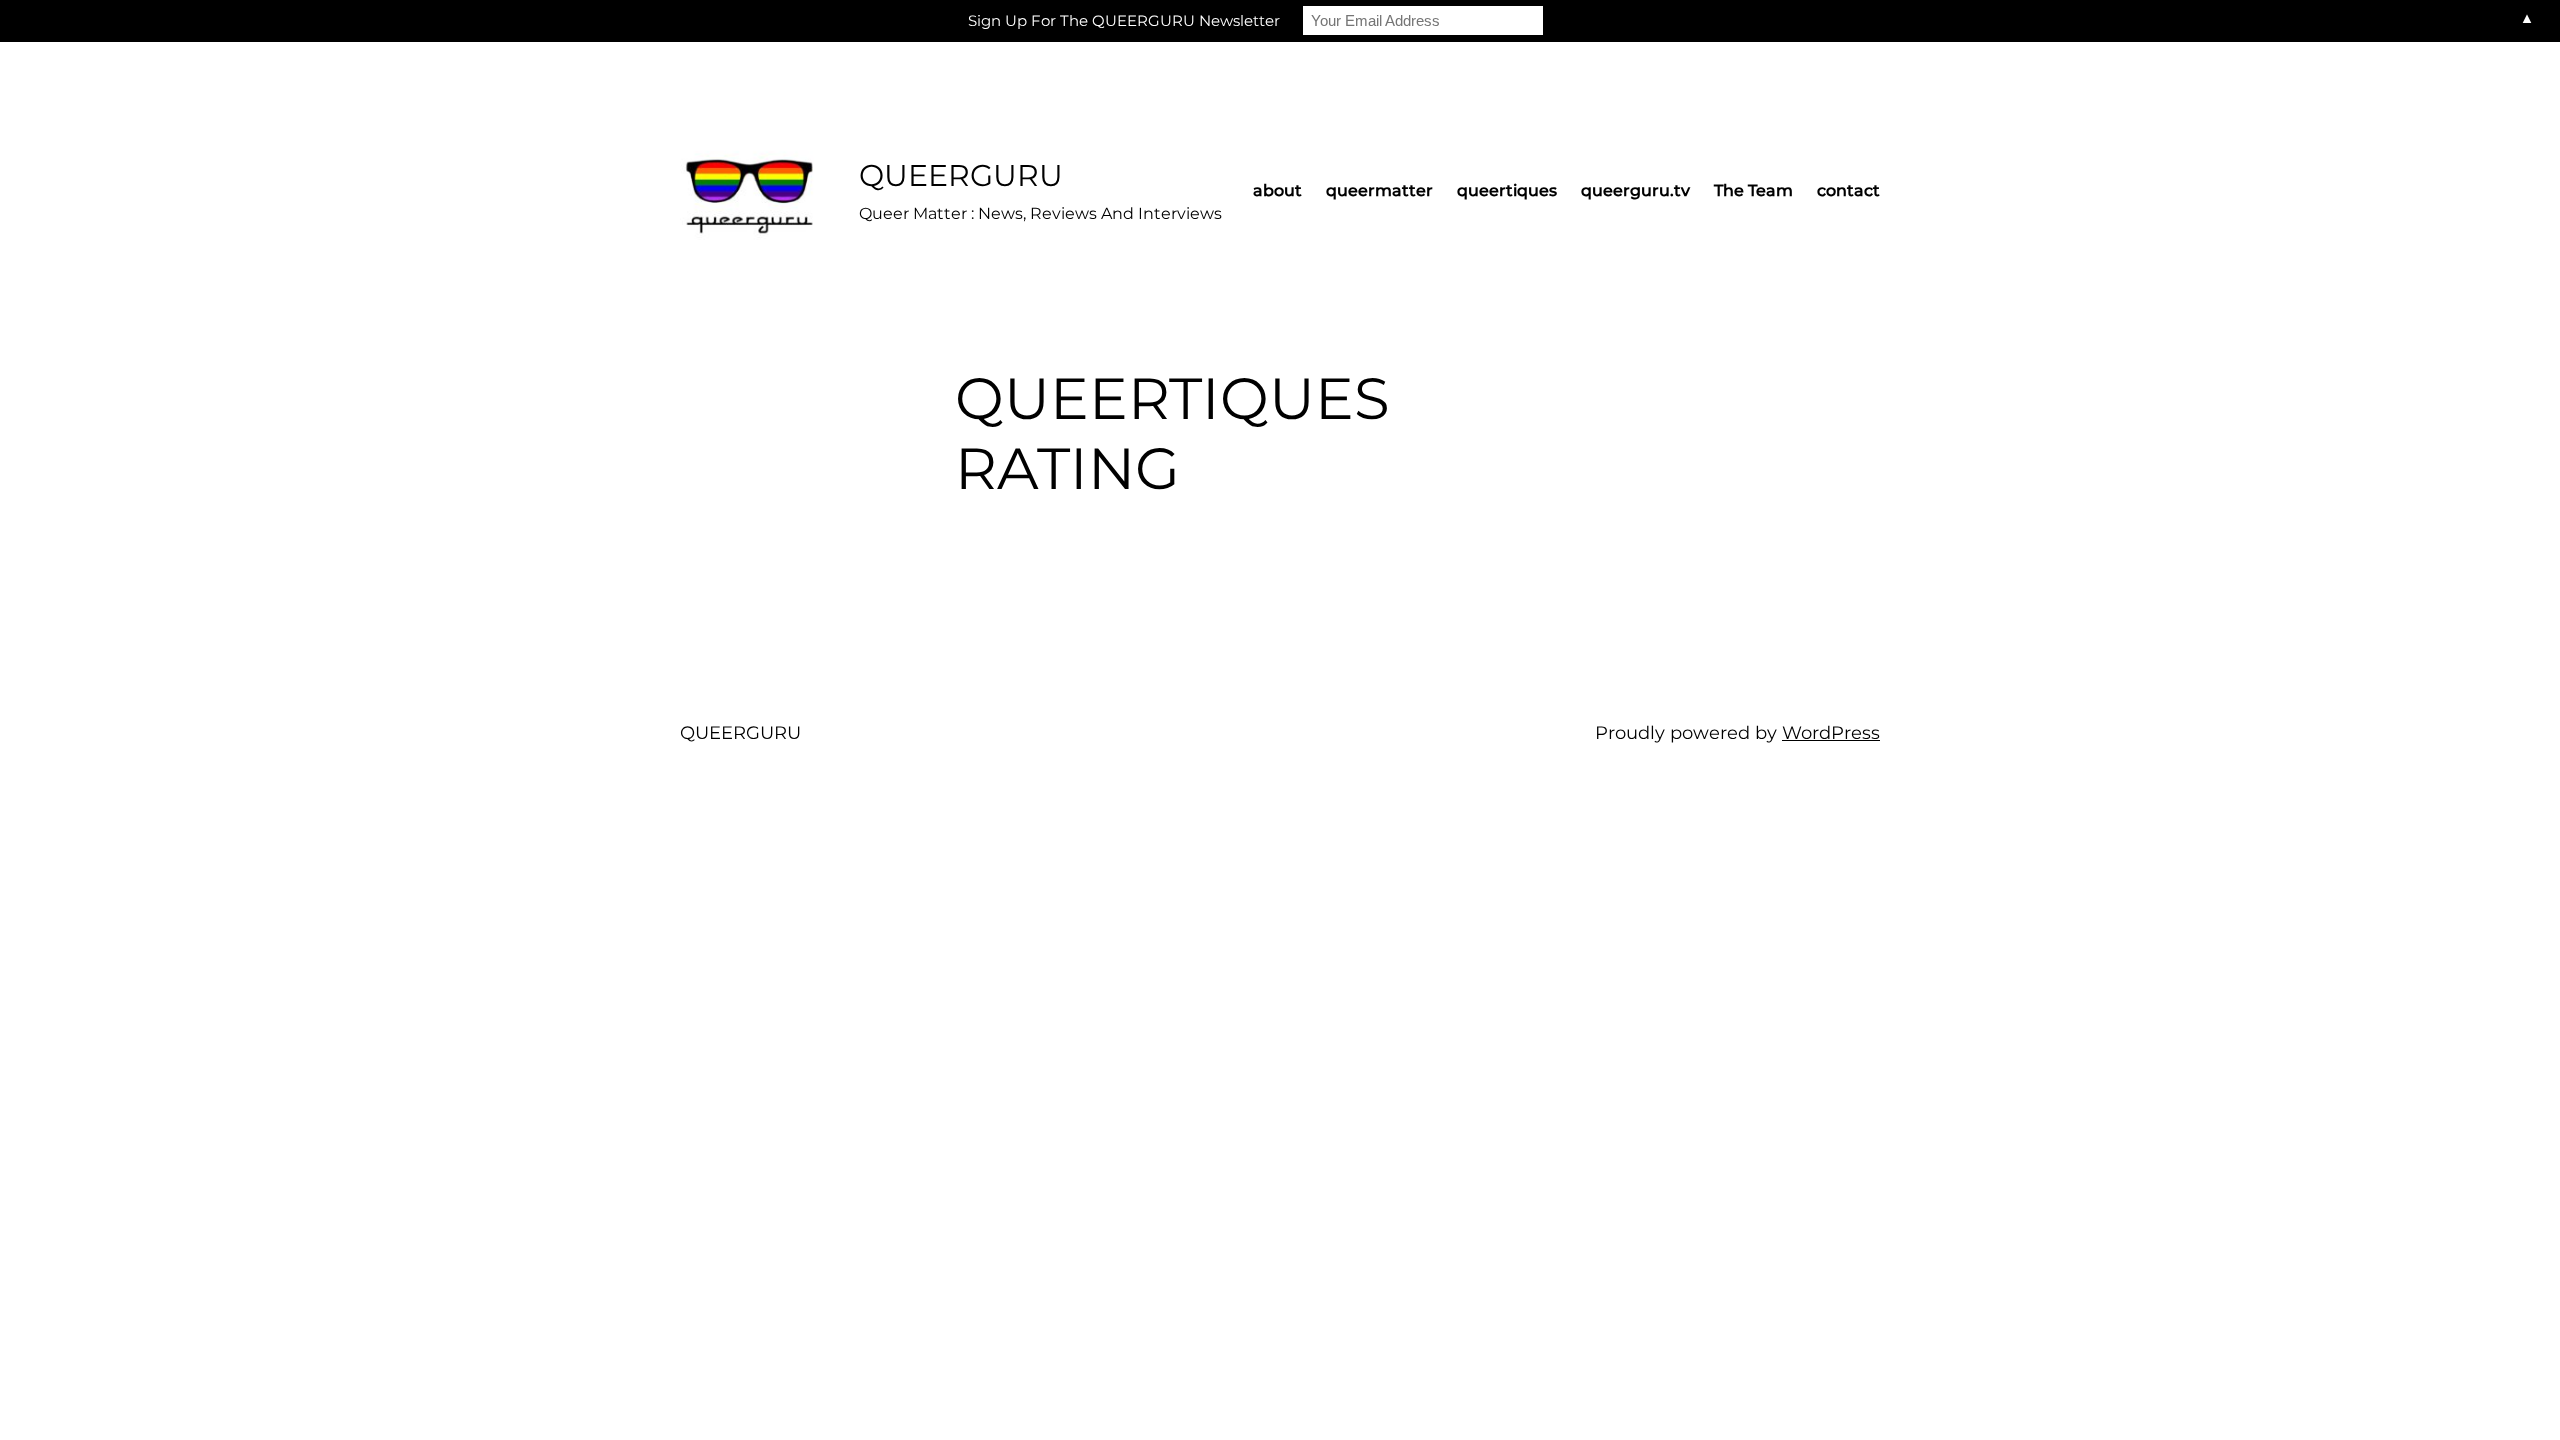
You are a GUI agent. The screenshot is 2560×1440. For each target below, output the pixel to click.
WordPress (1831, 733)
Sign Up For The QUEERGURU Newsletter (1124, 20)
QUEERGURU (961, 175)
